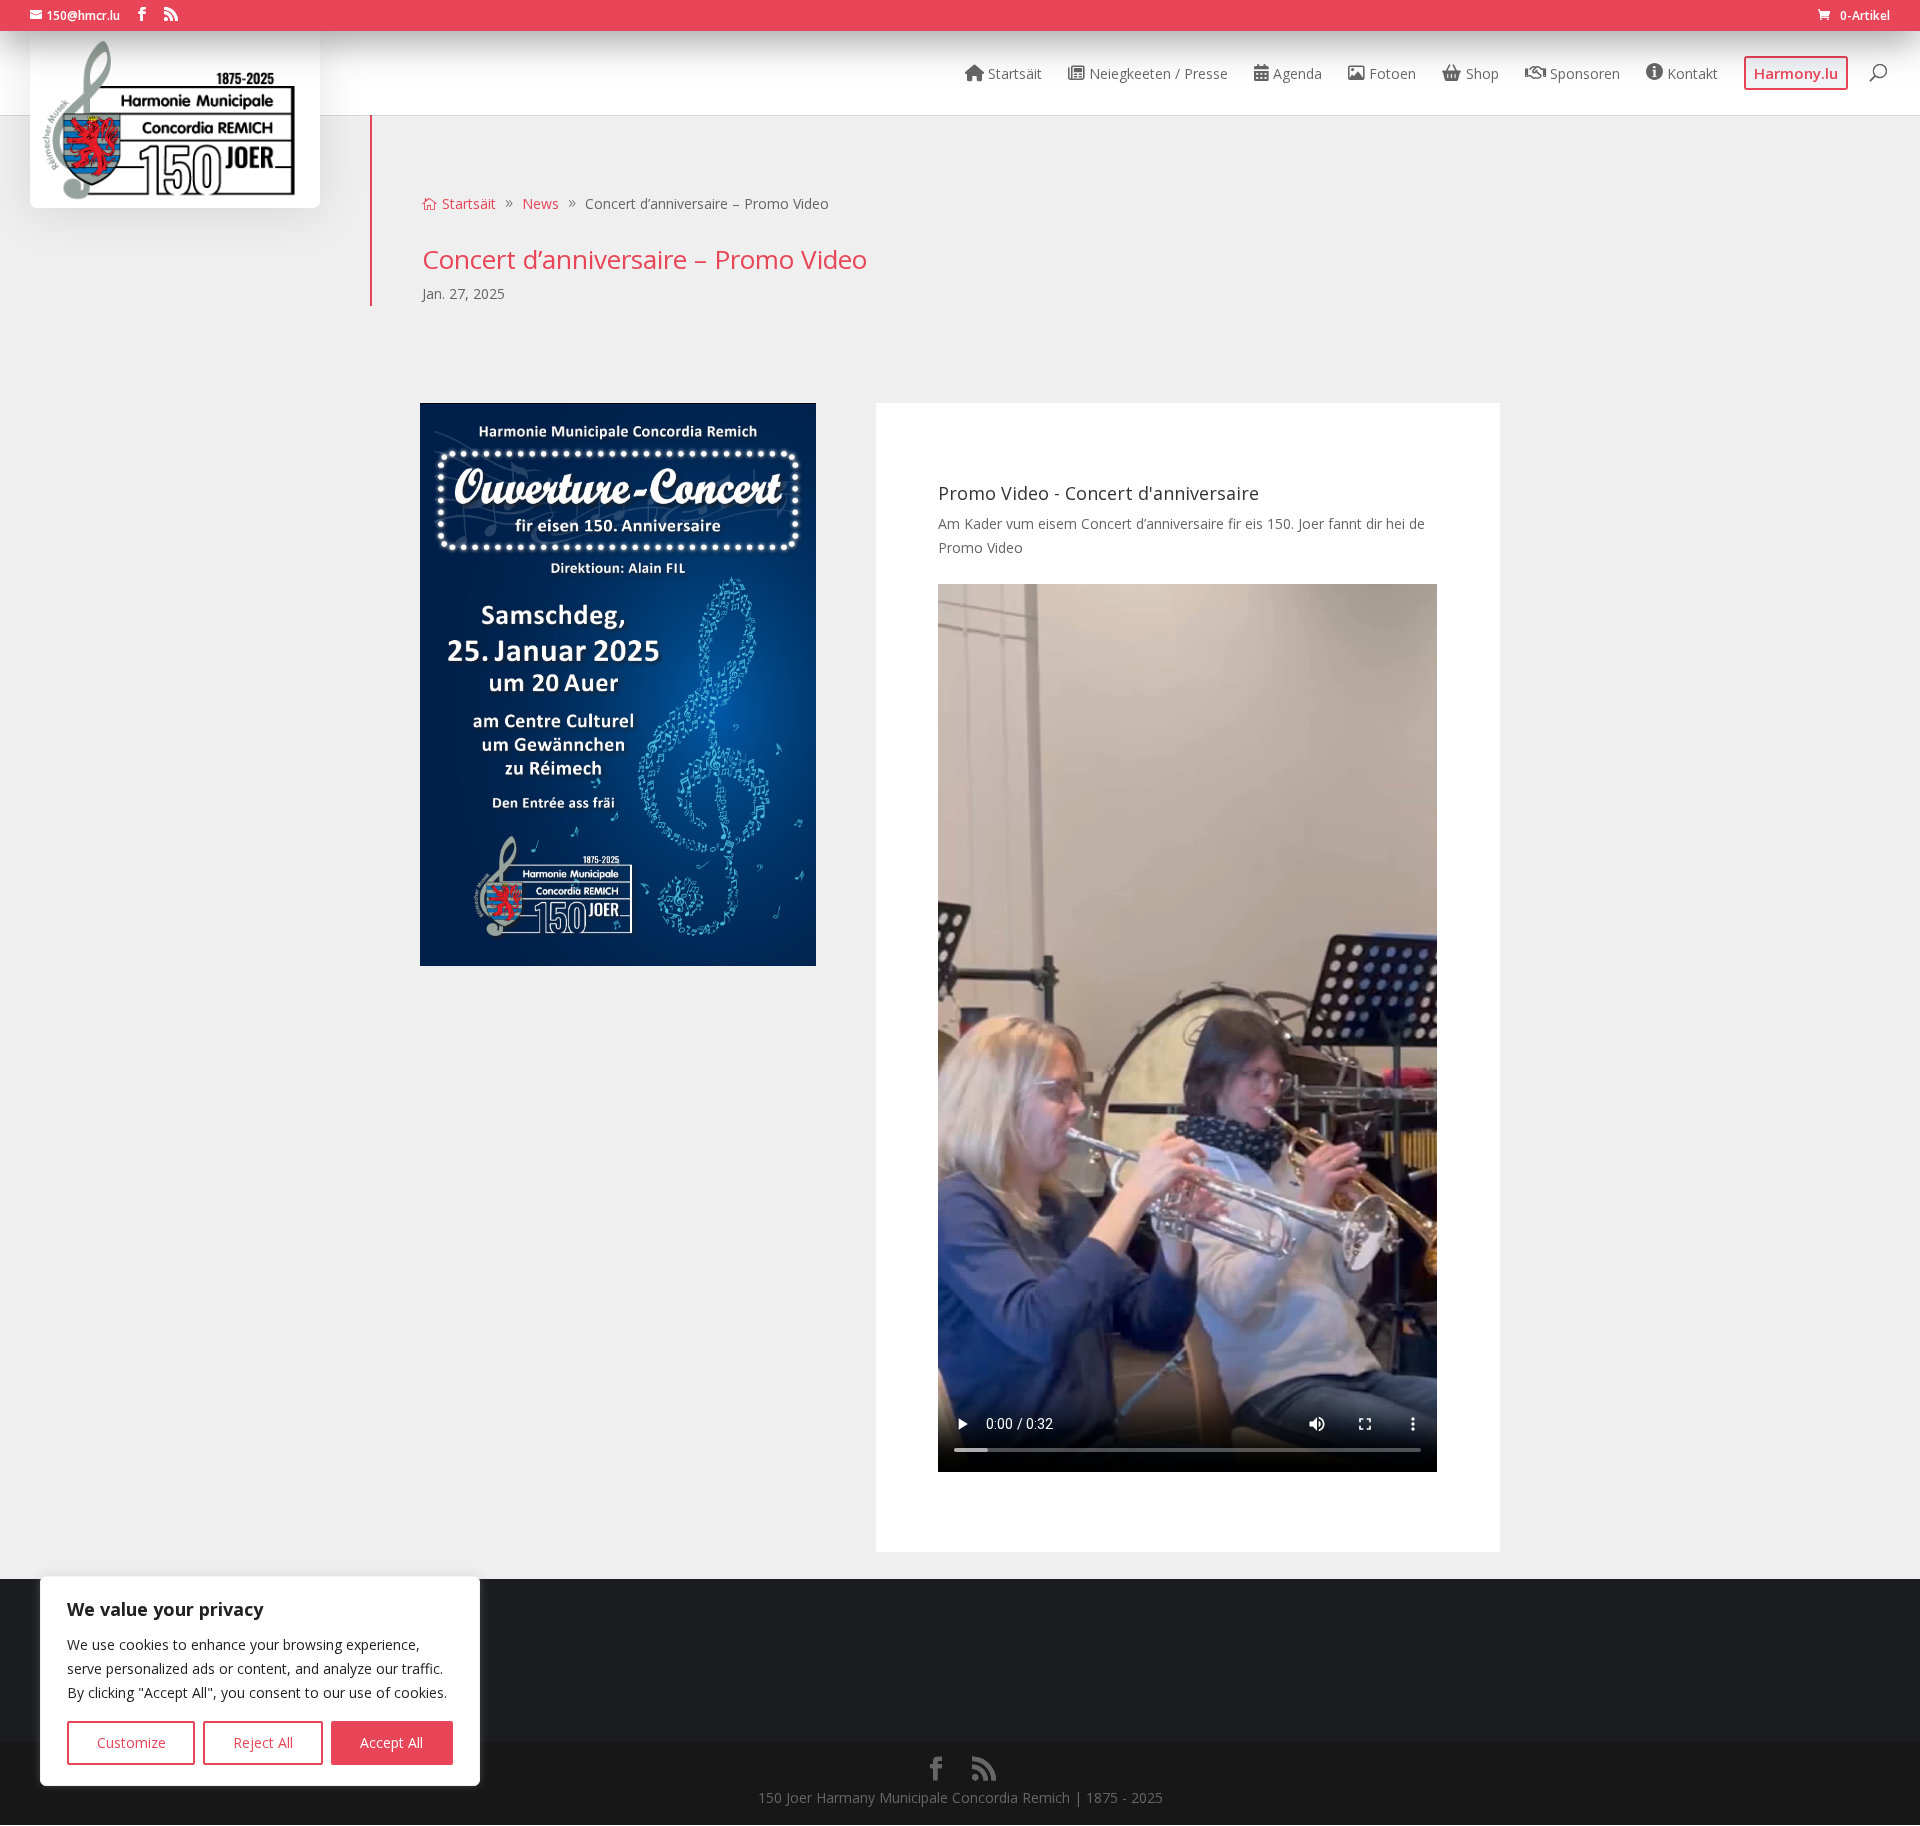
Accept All (391, 1742)
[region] (260, 1681)
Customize (131, 1742)
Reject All (263, 1742)
